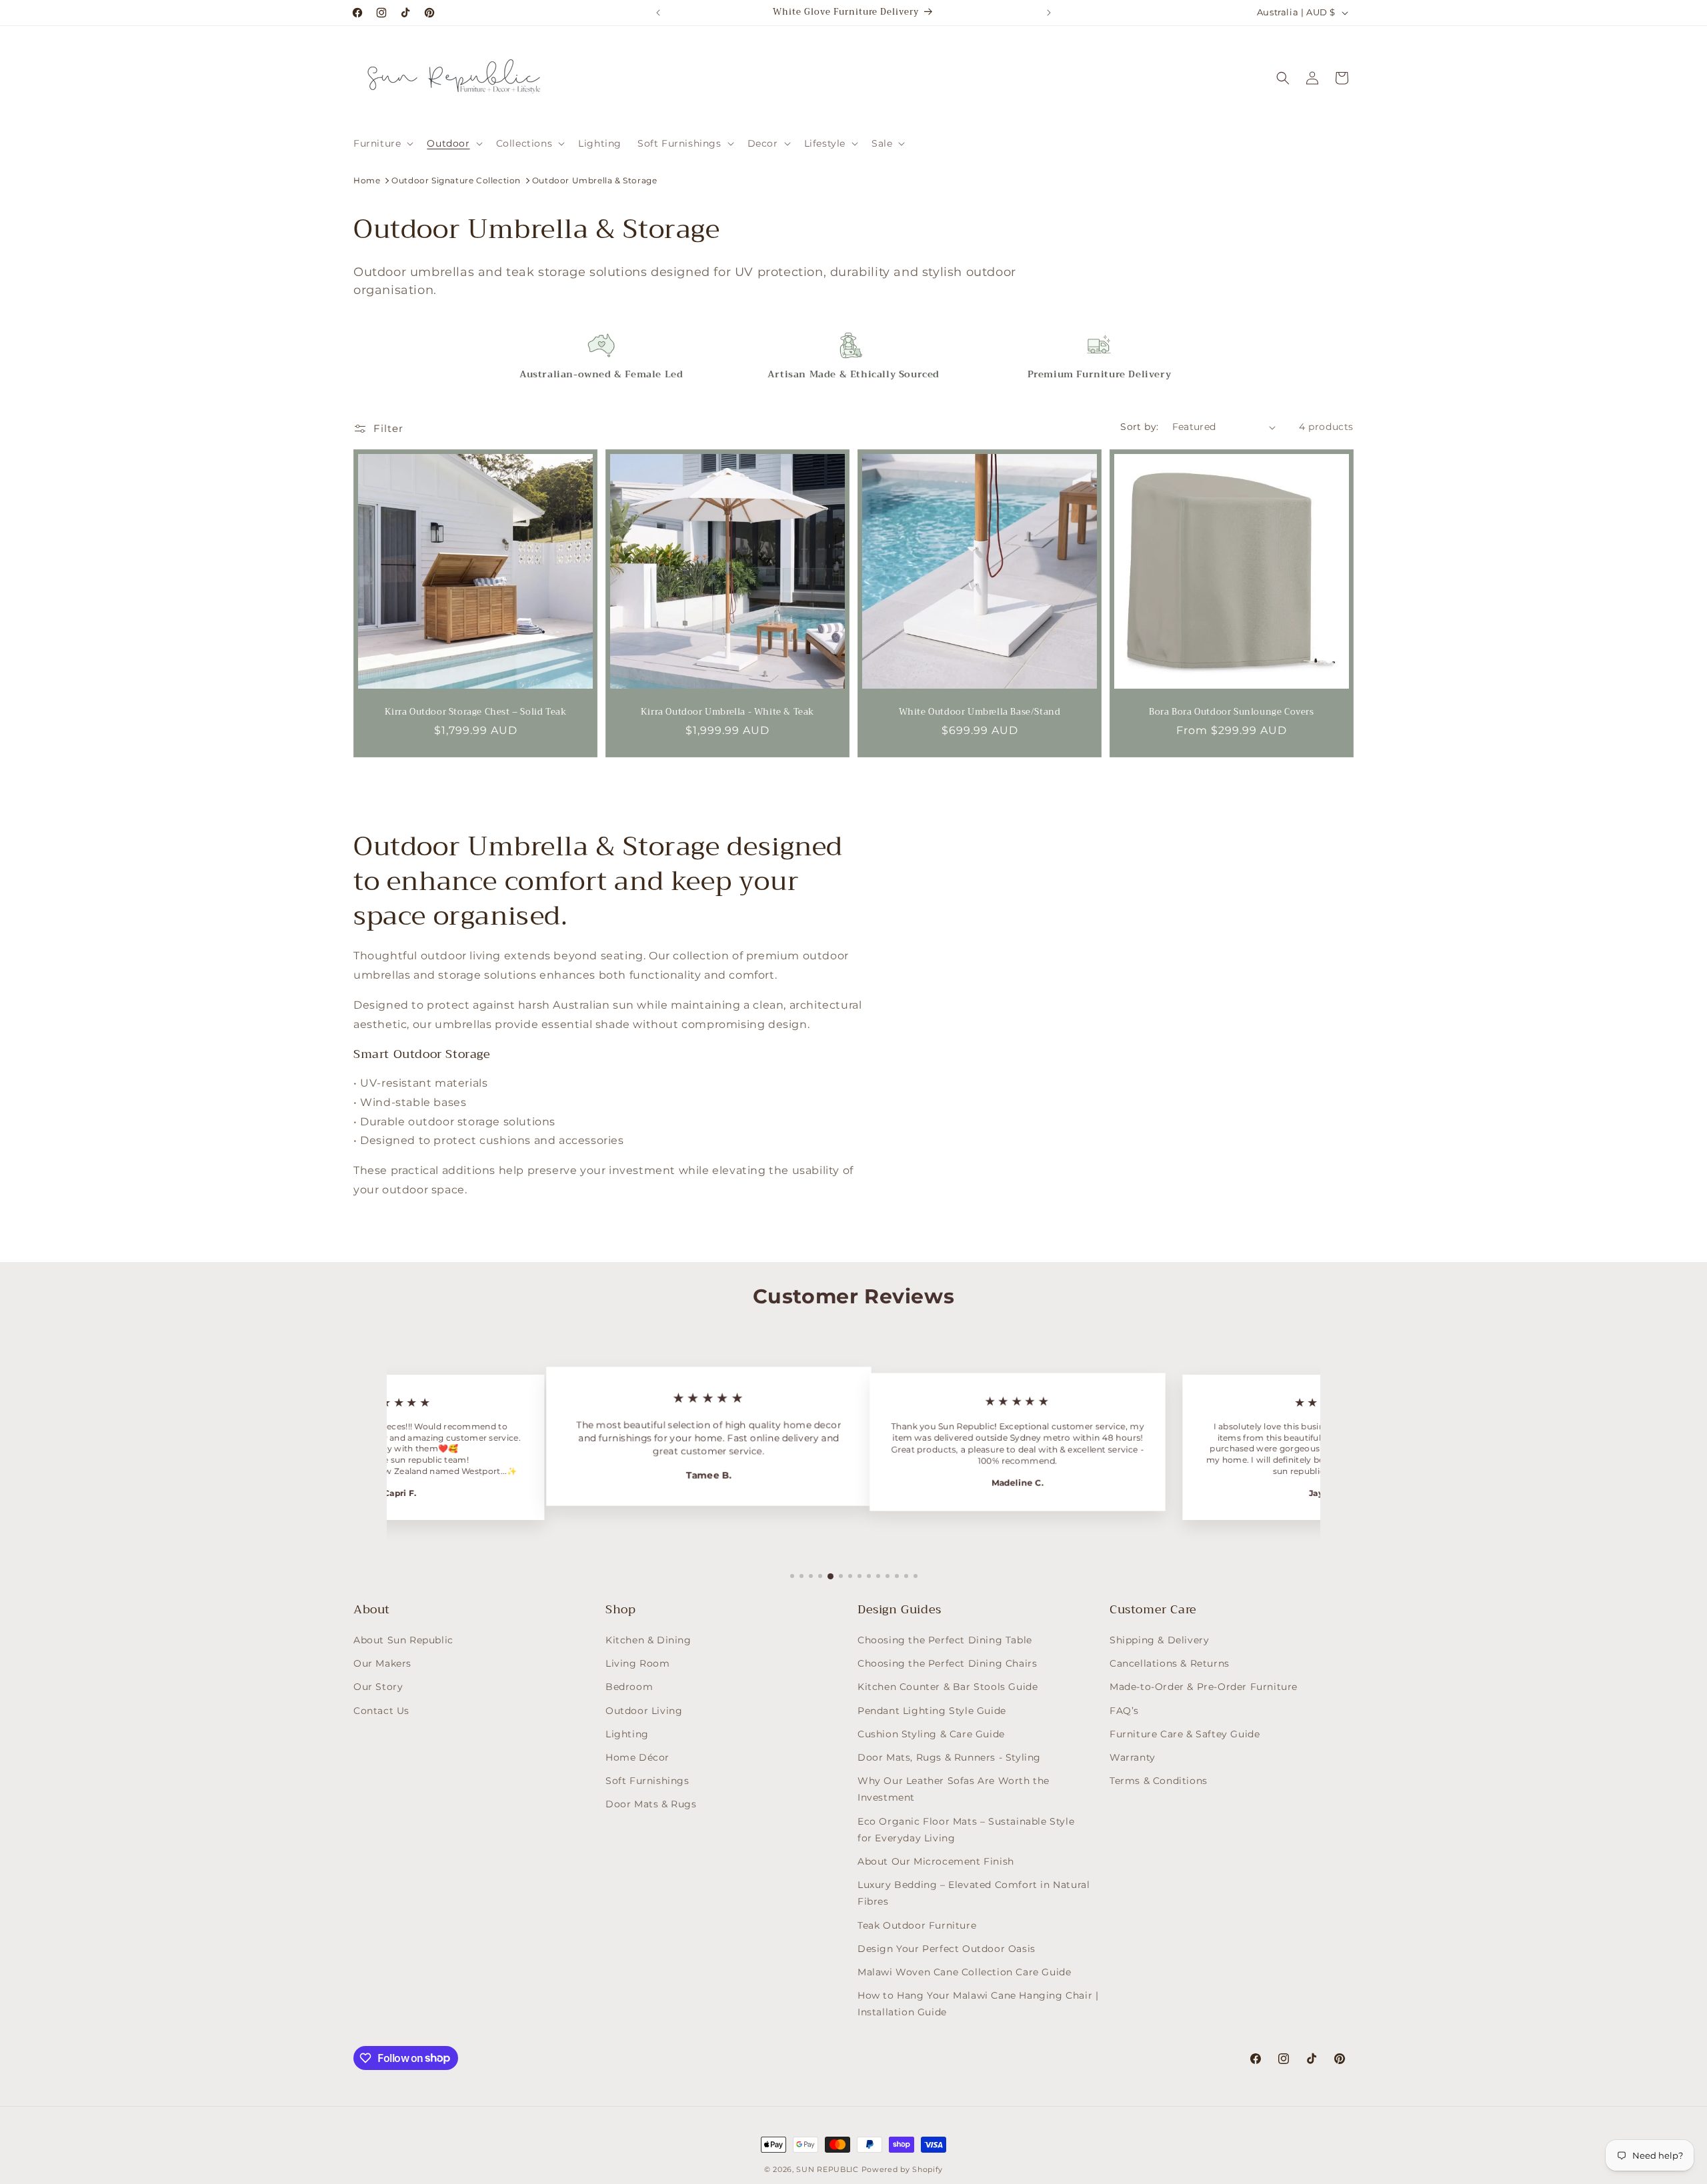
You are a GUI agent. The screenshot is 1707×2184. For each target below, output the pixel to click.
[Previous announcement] (658, 13)
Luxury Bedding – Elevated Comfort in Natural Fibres (974, 1893)
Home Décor (637, 1757)
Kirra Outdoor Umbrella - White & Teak (727, 712)
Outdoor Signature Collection (456, 180)
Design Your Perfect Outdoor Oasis (947, 1949)
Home (367, 180)
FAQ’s (1124, 1711)
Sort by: (1139, 427)
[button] (382, 143)
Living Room (638, 1663)
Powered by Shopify (903, 2169)
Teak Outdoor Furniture (917, 1925)
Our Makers (382, 1663)
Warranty (1133, 1757)
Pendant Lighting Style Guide (932, 1711)
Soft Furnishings (647, 1781)
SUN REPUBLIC (827, 2169)
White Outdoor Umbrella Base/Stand (980, 712)
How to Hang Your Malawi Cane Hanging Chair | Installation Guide (978, 2004)
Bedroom (629, 1687)
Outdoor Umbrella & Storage (595, 180)
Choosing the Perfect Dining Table (945, 1640)
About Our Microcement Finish (936, 1861)
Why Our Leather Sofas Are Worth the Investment (954, 1789)
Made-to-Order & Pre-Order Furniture (1204, 1687)
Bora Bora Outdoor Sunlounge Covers (1231, 712)
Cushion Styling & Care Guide (931, 1734)
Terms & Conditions (1159, 1781)
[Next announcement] (1049, 13)
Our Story (378, 1687)
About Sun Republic (403, 1640)
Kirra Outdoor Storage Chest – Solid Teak (476, 712)
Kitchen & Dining (648, 1640)
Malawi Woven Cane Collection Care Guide (964, 1972)
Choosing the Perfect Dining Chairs (947, 1663)
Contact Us (381, 1711)
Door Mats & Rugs (651, 1805)
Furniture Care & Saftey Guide (1185, 1734)
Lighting (627, 1734)
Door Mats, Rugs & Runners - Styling (949, 1757)
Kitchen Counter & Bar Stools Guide (948, 1687)
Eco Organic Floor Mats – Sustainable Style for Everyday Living (966, 1830)
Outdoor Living (644, 1711)
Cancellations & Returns (1170, 1663)
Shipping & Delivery (1159, 1640)
